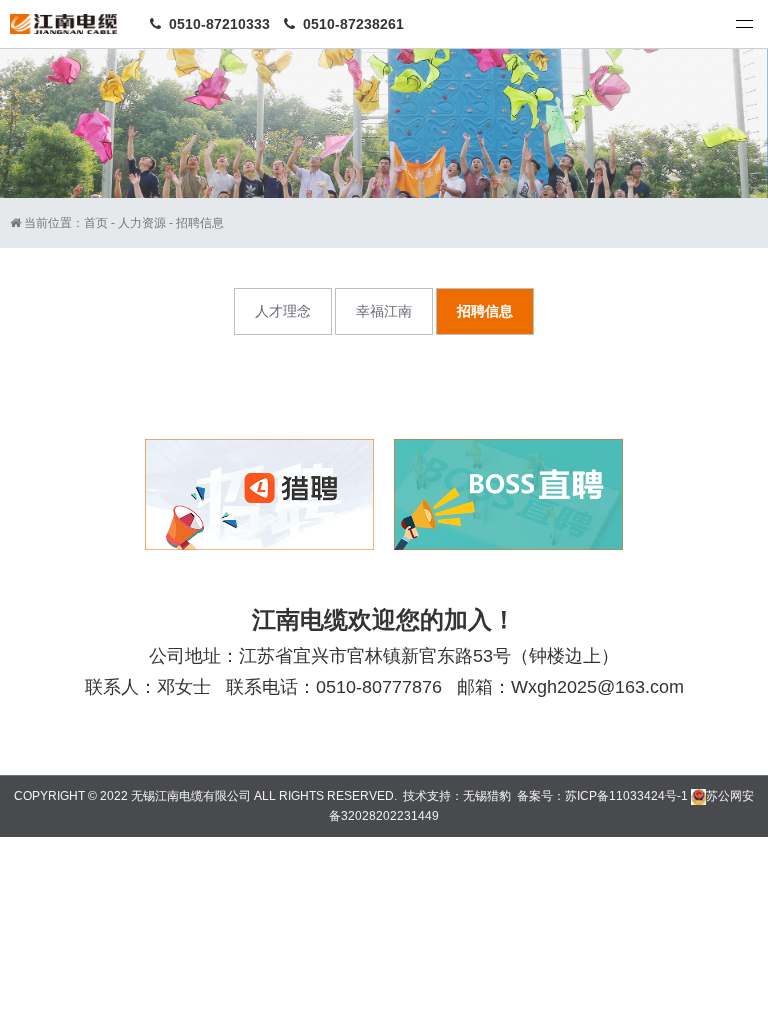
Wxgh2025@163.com (597, 687)
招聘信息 (200, 223)
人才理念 (283, 311)
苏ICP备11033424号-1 (626, 796)
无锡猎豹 (487, 796)
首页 (96, 223)
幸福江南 (384, 311)
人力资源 (142, 223)
